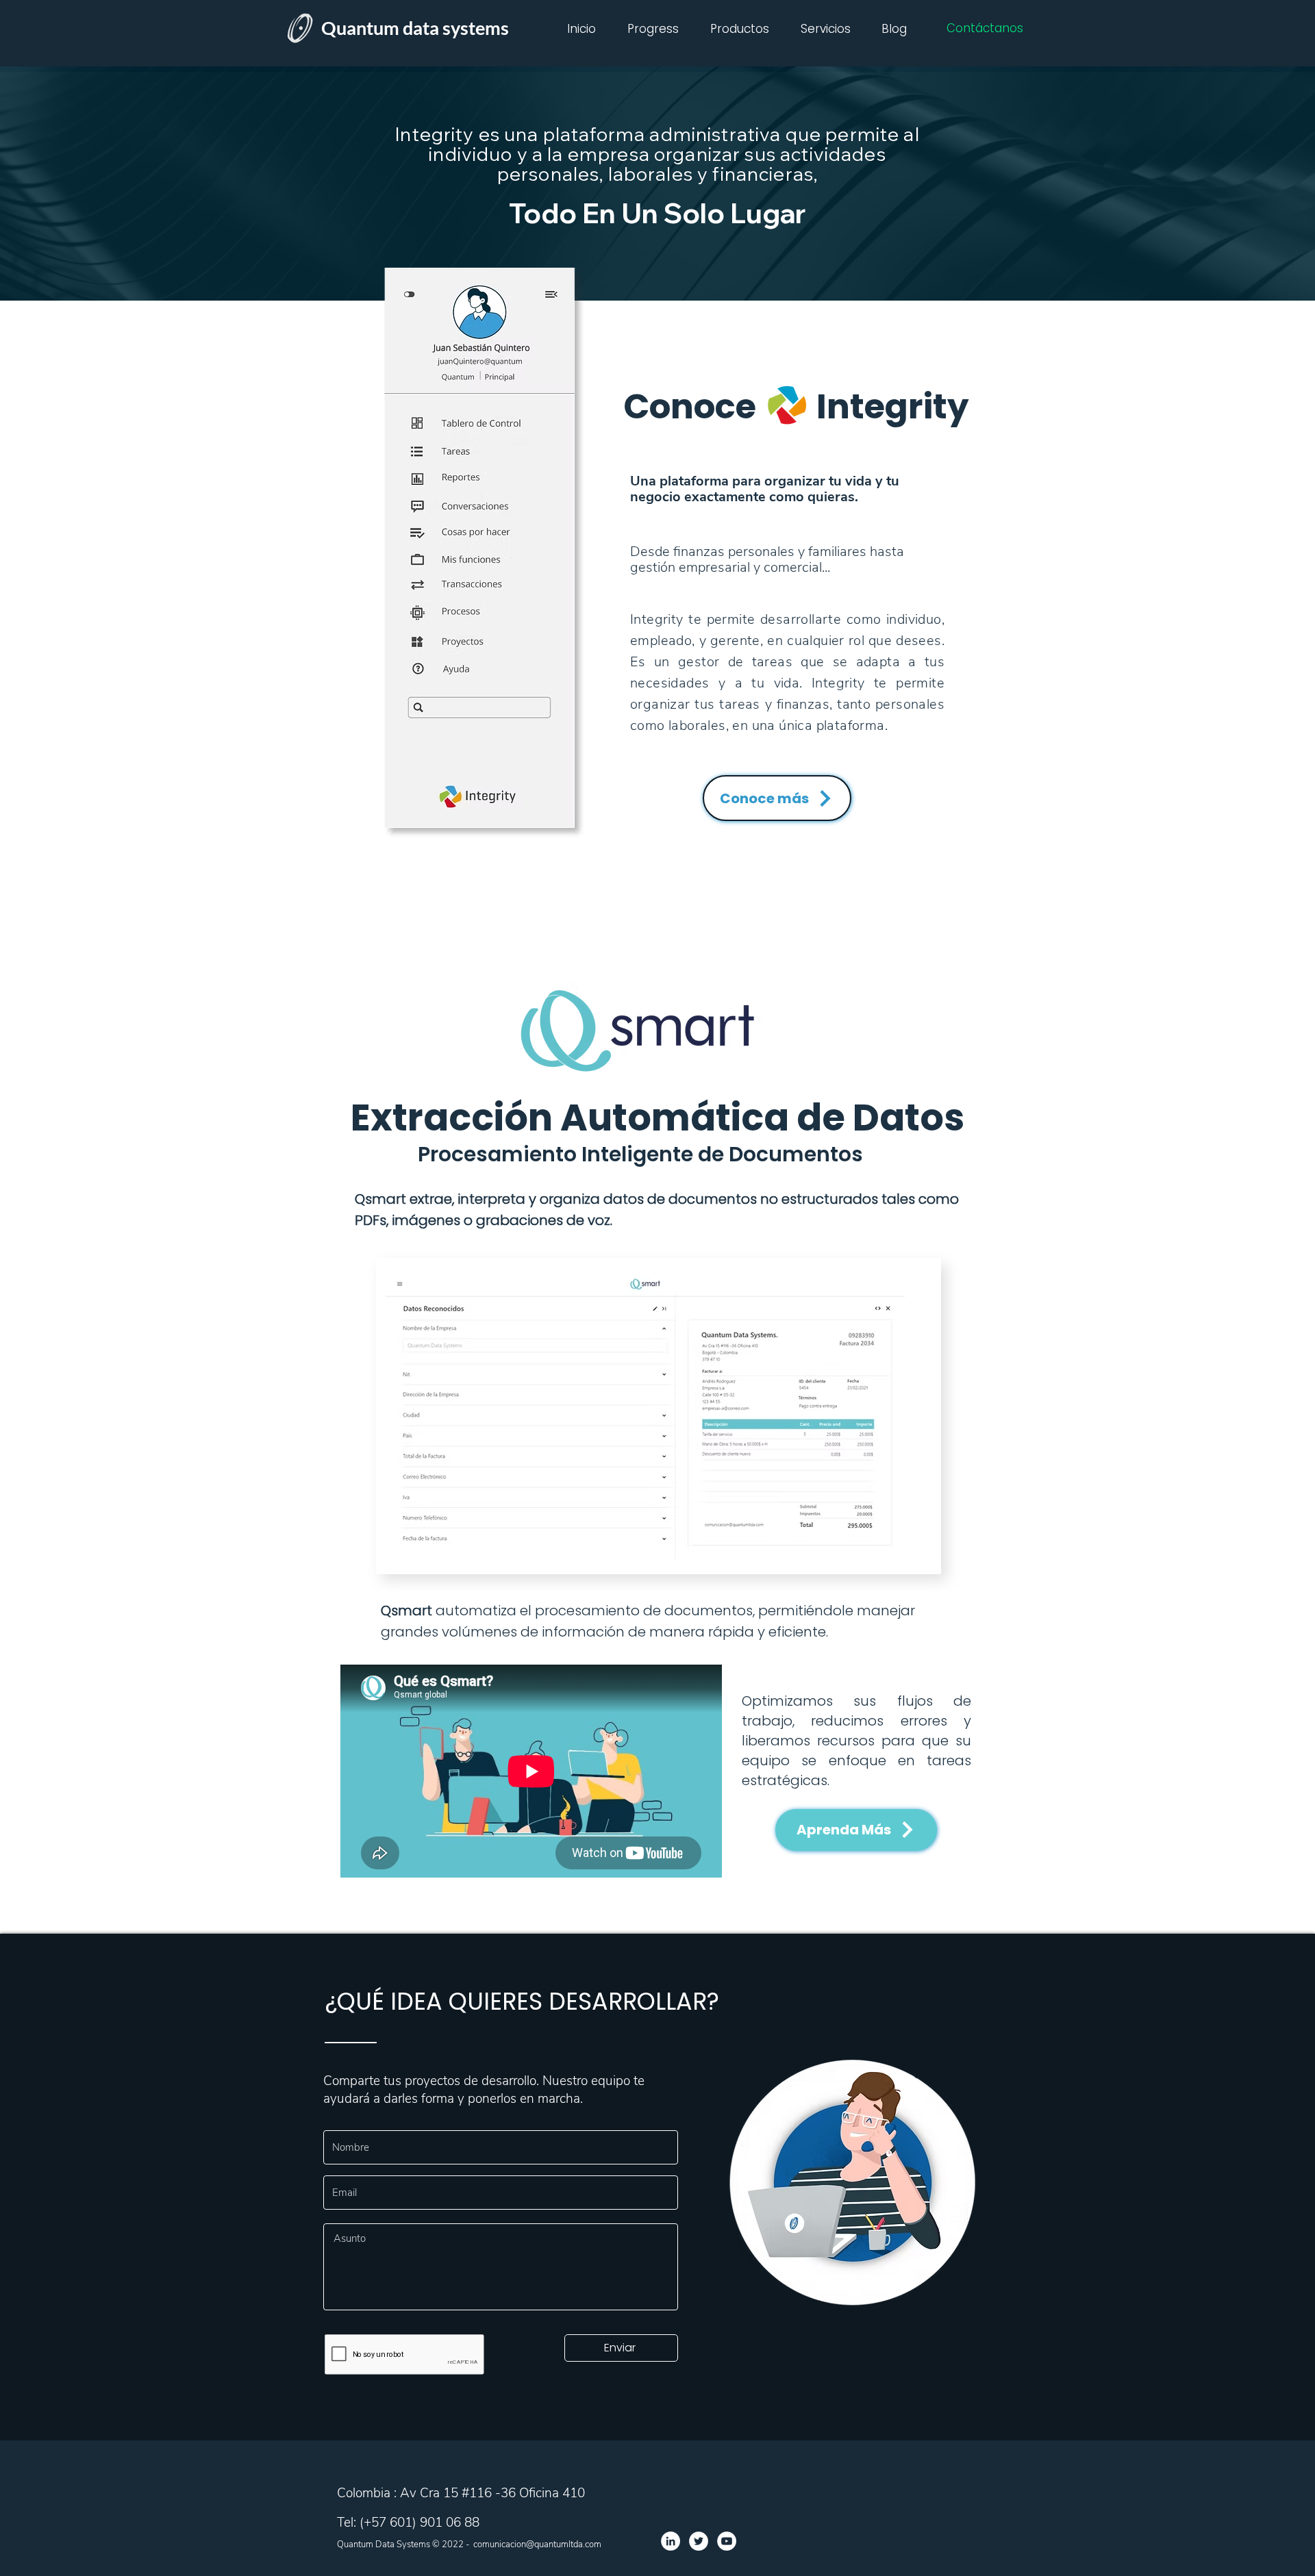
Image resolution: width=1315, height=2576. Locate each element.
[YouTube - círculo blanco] (727, 2541)
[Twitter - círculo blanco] (699, 2541)
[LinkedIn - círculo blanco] (671, 2541)
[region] (645, 1424)
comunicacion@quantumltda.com (537, 2545)
